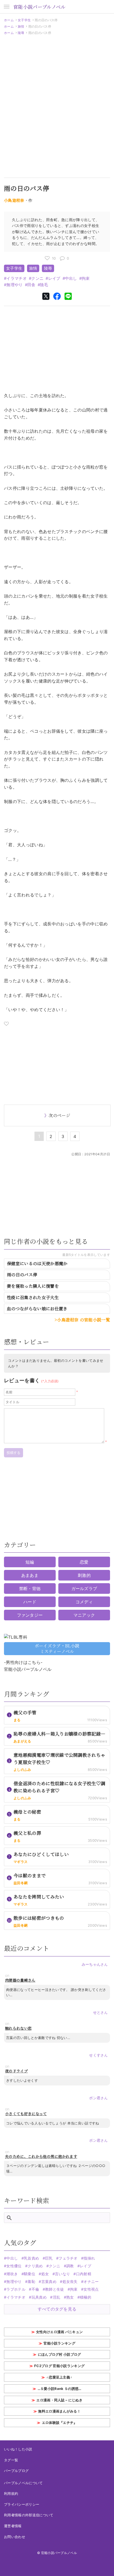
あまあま (30, 1575)
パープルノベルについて (23, 2483)
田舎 (31, 285)
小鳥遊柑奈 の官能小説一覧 (84, 1320)
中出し (71, 278)
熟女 (70, 2297)
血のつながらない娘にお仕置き (37, 1309)
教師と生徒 (55, 2289)
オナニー (91, 2281)
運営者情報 (13, 2526)
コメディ (84, 1602)
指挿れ (89, 2258)
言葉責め (49, 2281)
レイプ (54, 278)
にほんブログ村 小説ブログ (60, 2354)
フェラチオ (68, 2258)
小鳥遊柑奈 (14, 200)
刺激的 (84, 1575)
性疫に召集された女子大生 (33, 1297)
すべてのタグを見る (57, 2309)
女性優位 (14, 2266)
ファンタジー (30, 1615)
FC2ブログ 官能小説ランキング (59, 2366)
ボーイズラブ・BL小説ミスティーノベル (57, 1648)
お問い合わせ (15, 2537)
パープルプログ (16, 2471)
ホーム (9, 20)
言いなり (62, 2274)
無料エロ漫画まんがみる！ (59, 2411)
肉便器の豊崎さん (20, 1980)
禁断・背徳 (30, 1588)
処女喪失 (70, 2281)
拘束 (86, 278)
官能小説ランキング (59, 2343)
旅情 (21, 26)
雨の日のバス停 (22, 1275)
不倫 (35, 2289)
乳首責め (31, 2258)
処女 (45, 2274)
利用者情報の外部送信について (29, 2515)
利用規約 (11, 2493)
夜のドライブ (16, 2071)
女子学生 (24, 20)
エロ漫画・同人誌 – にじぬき (59, 2400)
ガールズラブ (84, 1588)
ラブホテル (16, 2289)
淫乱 (56, 2297)
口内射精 (84, 2274)
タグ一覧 (11, 2460)
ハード (30, 1602)
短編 (30, 1562)
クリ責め (35, 2266)
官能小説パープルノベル (40, 7)
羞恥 (31, 2281)
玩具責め (39, 2297)
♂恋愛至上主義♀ (60, 2377)
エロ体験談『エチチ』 (60, 2423)
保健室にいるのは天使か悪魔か (37, 1263)
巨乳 (49, 2258)
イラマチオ (17, 278)
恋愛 (84, 1562)
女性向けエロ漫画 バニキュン (59, 2332)
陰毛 (44, 285)
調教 (70, 2266)
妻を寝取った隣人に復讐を (33, 1286)
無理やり (14, 285)
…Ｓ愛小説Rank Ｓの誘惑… (60, 2389)
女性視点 (91, 2289)
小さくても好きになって (26, 2114)
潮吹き (12, 2274)
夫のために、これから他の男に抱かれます (41, 2156)
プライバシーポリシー (22, 2504)
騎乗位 (30, 2274)
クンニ (37, 278)
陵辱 (21, 33)
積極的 (85, 2297)
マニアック (84, 1615)
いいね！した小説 (18, 2449)
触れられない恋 (18, 2028)
